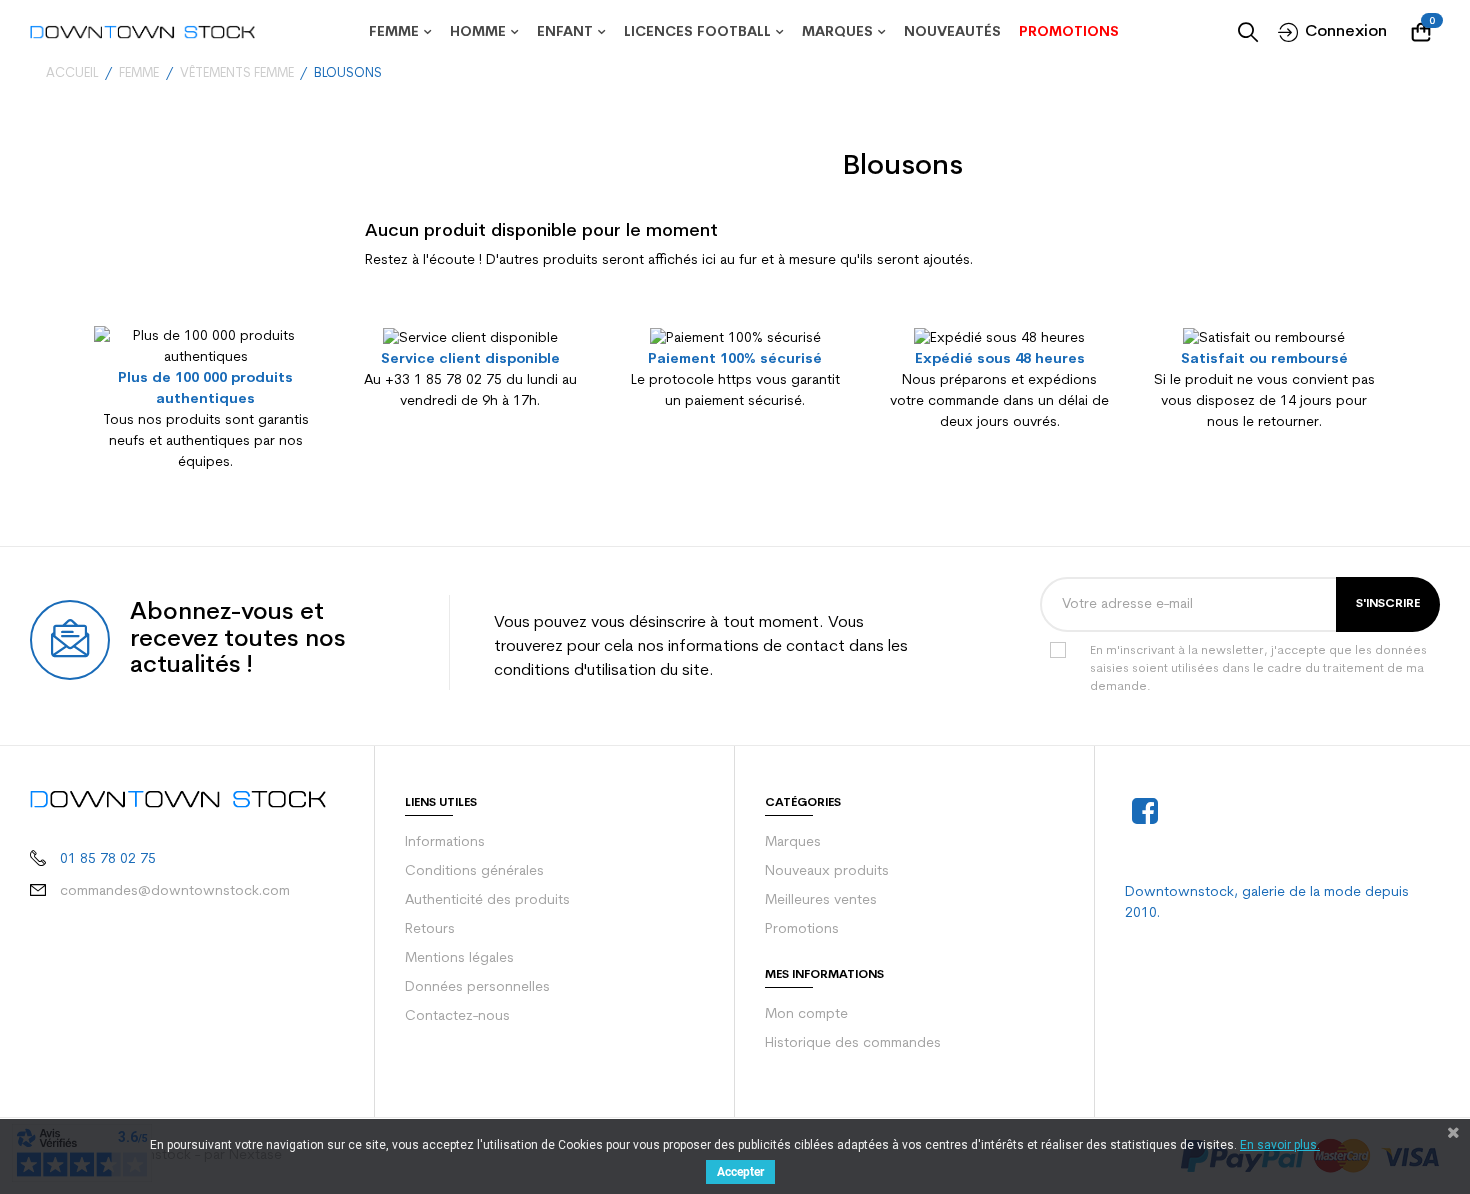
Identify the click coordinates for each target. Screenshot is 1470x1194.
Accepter (740, 1172)
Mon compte (806, 1014)
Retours (430, 929)
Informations (445, 842)
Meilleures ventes (821, 900)
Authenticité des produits (487, 900)
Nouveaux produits (827, 871)
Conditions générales (474, 871)
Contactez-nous (457, 1016)
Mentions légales (459, 958)
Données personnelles (477, 987)
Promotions (802, 929)
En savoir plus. (1280, 1145)
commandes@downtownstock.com (175, 891)
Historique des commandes (853, 1043)
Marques (793, 842)
